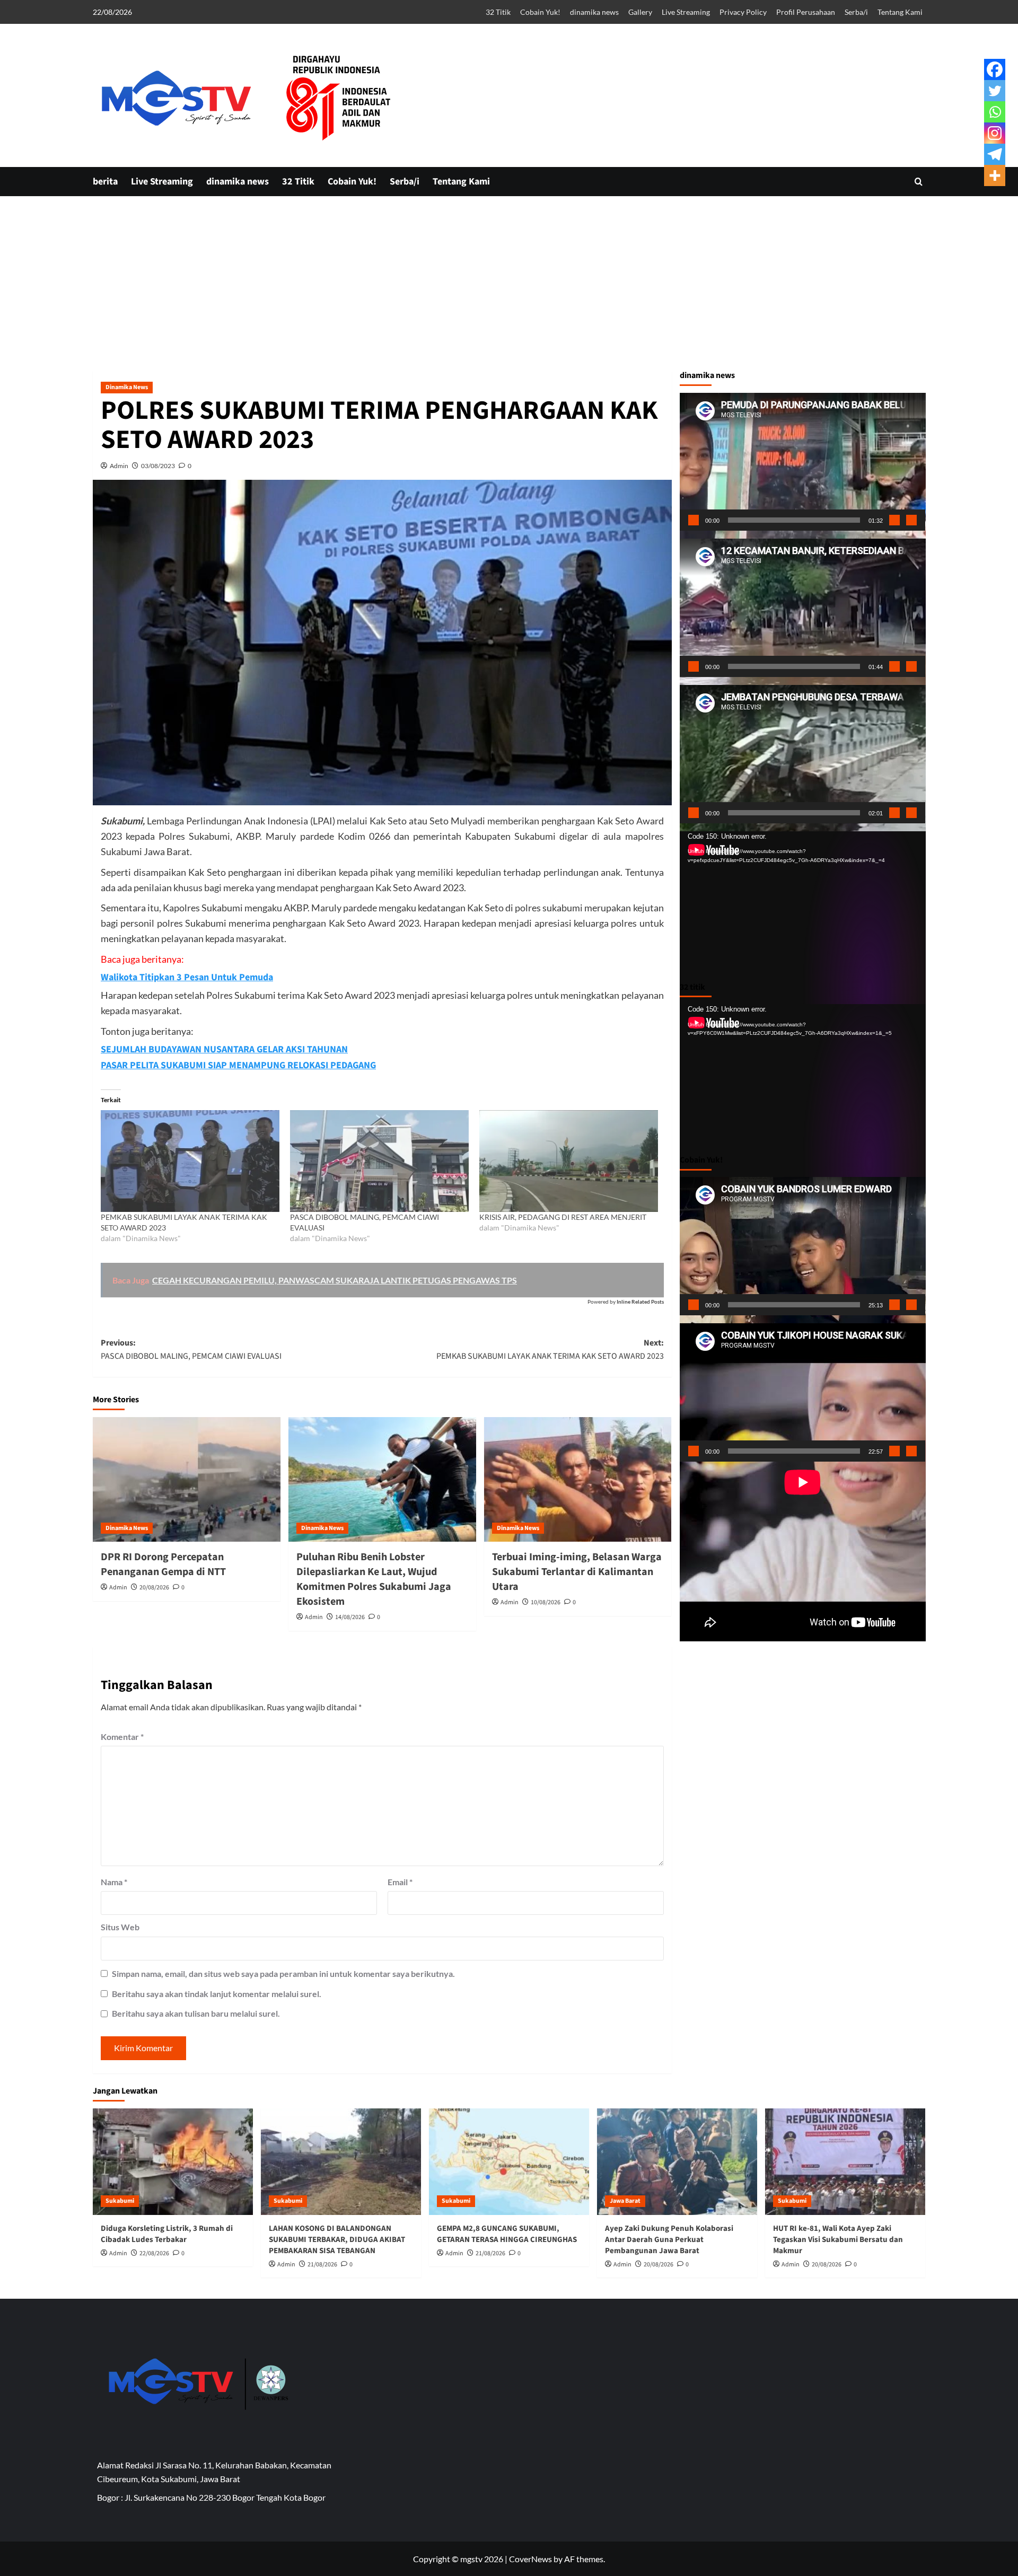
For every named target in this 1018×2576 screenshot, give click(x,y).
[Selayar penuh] (911, 520)
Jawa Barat (625, 2201)
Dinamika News (127, 387)
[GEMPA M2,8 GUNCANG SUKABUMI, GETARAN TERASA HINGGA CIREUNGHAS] (509, 2162)
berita (105, 182)
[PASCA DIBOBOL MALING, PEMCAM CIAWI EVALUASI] (379, 1161)
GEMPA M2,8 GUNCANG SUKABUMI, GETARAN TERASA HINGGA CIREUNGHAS (507, 2234)
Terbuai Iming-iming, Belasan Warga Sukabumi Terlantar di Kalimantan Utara (577, 1572)
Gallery (640, 12)
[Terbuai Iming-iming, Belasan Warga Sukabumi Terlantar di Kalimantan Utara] (578, 1480)
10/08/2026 (546, 1602)
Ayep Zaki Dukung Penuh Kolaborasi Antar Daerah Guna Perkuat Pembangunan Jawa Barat (669, 2240)
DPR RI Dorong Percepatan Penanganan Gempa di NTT (163, 1564)
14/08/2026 (350, 1617)
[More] (995, 175)
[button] (919, 182)
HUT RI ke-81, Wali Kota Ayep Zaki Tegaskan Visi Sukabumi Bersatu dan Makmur (838, 2240)
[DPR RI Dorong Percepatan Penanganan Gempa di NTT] (187, 1480)
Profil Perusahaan (806, 12)
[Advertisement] (509, 361)
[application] (803, 462)
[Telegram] (995, 154)
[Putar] (694, 520)
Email (400, 1882)
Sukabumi (120, 2201)
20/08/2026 (154, 1588)
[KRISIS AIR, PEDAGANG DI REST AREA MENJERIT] (569, 1161)
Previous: (191, 1350)
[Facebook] (995, 69)
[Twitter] (995, 91)
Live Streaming (686, 12)
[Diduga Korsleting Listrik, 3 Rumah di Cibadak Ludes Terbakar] (173, 2162)
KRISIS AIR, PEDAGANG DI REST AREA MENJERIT (563, 1217)
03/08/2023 (158, 466)
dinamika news (594, 12)
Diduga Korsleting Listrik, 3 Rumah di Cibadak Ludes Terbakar (167, 2234)
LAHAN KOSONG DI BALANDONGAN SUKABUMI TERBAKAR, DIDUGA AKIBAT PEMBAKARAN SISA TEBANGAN (337, 2240)
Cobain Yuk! (540, 12)
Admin (119, 466)
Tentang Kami (900, 12)
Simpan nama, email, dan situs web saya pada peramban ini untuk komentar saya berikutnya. (283, 1973)
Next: (550, 1350)
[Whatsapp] (995, 112)
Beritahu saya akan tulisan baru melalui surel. (196, 2013)
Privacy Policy (743, 12)
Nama (114, 1882)
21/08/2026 (322, 2265)
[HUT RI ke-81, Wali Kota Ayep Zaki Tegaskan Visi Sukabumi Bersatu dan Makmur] (845, 2162)
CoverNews (530, 2559)
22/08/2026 (154, 2253)
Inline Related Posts (640, 1302)
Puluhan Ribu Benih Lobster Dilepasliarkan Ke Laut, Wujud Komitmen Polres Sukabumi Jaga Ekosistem (374, 1579)
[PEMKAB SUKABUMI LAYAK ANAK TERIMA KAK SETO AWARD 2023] (190, 1161)
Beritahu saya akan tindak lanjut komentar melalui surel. (217, 1994)
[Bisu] (894, 520)
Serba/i (856, 12)
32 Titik (498, 12)
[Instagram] (995, 133)
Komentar (122, 1737)
